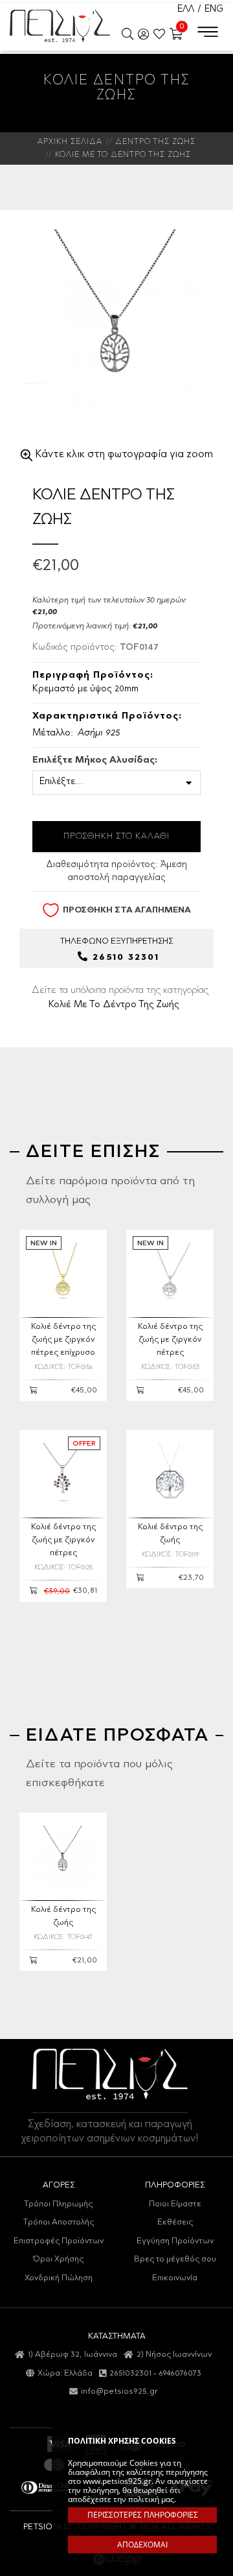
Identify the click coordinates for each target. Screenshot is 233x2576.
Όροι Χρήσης (58, 2259)
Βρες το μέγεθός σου (175, 2259)
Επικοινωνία (175, 2278)
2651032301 (130, 2373)
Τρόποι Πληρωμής (58, 2204)
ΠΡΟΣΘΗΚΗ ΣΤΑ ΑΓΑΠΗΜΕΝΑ (127, 910)
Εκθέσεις (175, 2222)
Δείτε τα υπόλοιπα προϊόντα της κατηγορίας (120, 997)
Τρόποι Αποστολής (59, 2222)
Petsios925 (60, 26)
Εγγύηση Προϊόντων (175, 2241)
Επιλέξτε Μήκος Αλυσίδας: (95, 761)
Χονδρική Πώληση (59, 2278)
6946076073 (180, 2373)
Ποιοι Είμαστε (175, 2204)
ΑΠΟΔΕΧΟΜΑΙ (142, 2545)
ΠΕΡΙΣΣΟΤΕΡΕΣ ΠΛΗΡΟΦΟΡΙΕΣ (143, 2515)
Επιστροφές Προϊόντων (59, 2241)
